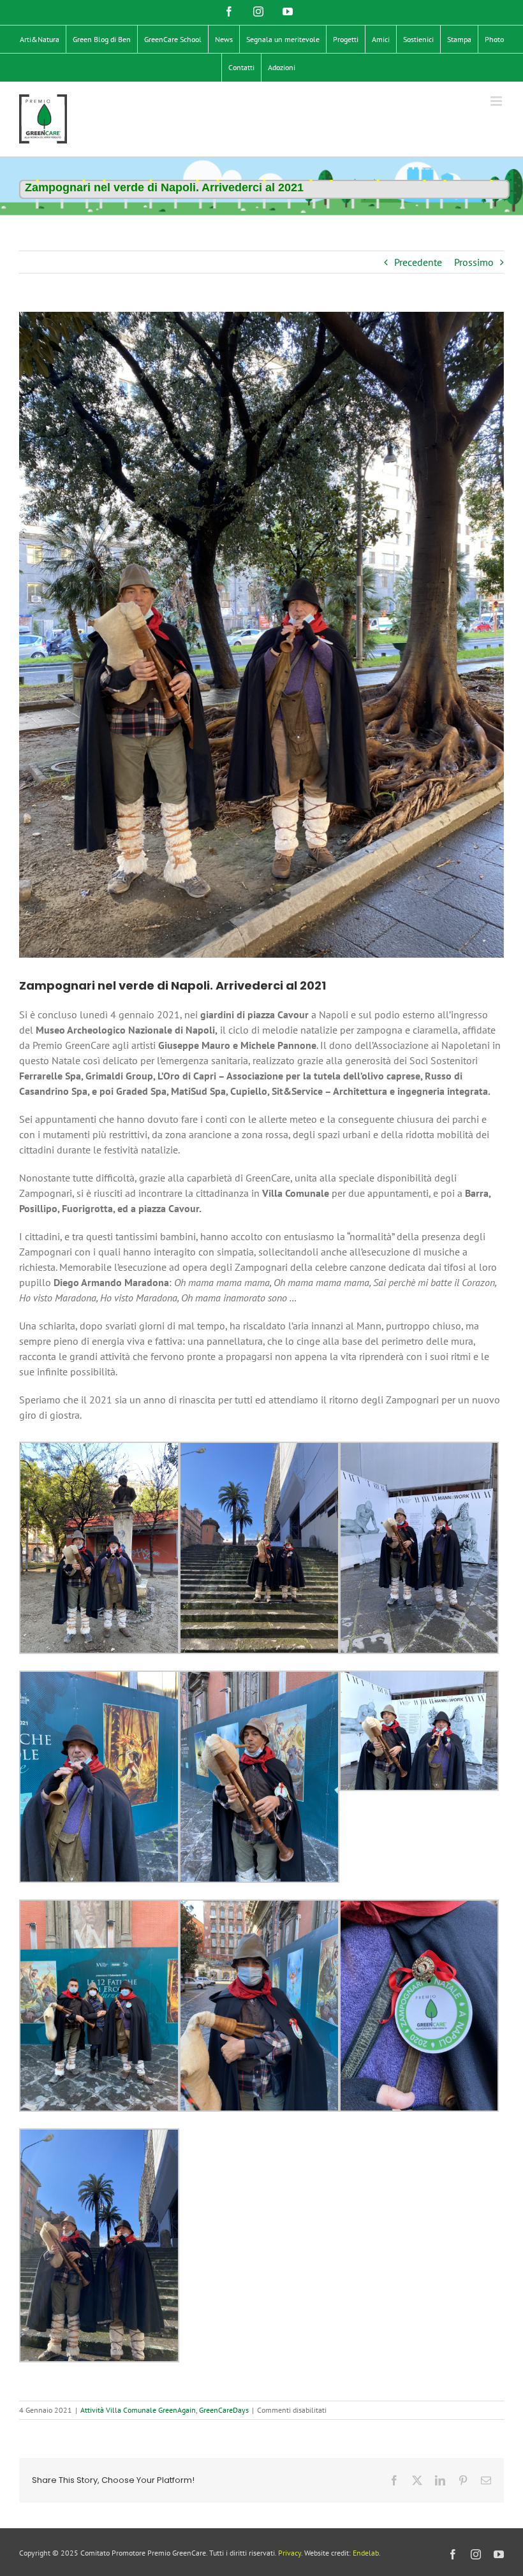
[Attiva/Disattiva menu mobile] (497, 101)
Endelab (366, 2553)
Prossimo (474, 262)
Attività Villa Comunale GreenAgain (138, 2410)
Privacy (290, 2553)
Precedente (418, 262)
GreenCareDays (224, 2410)
